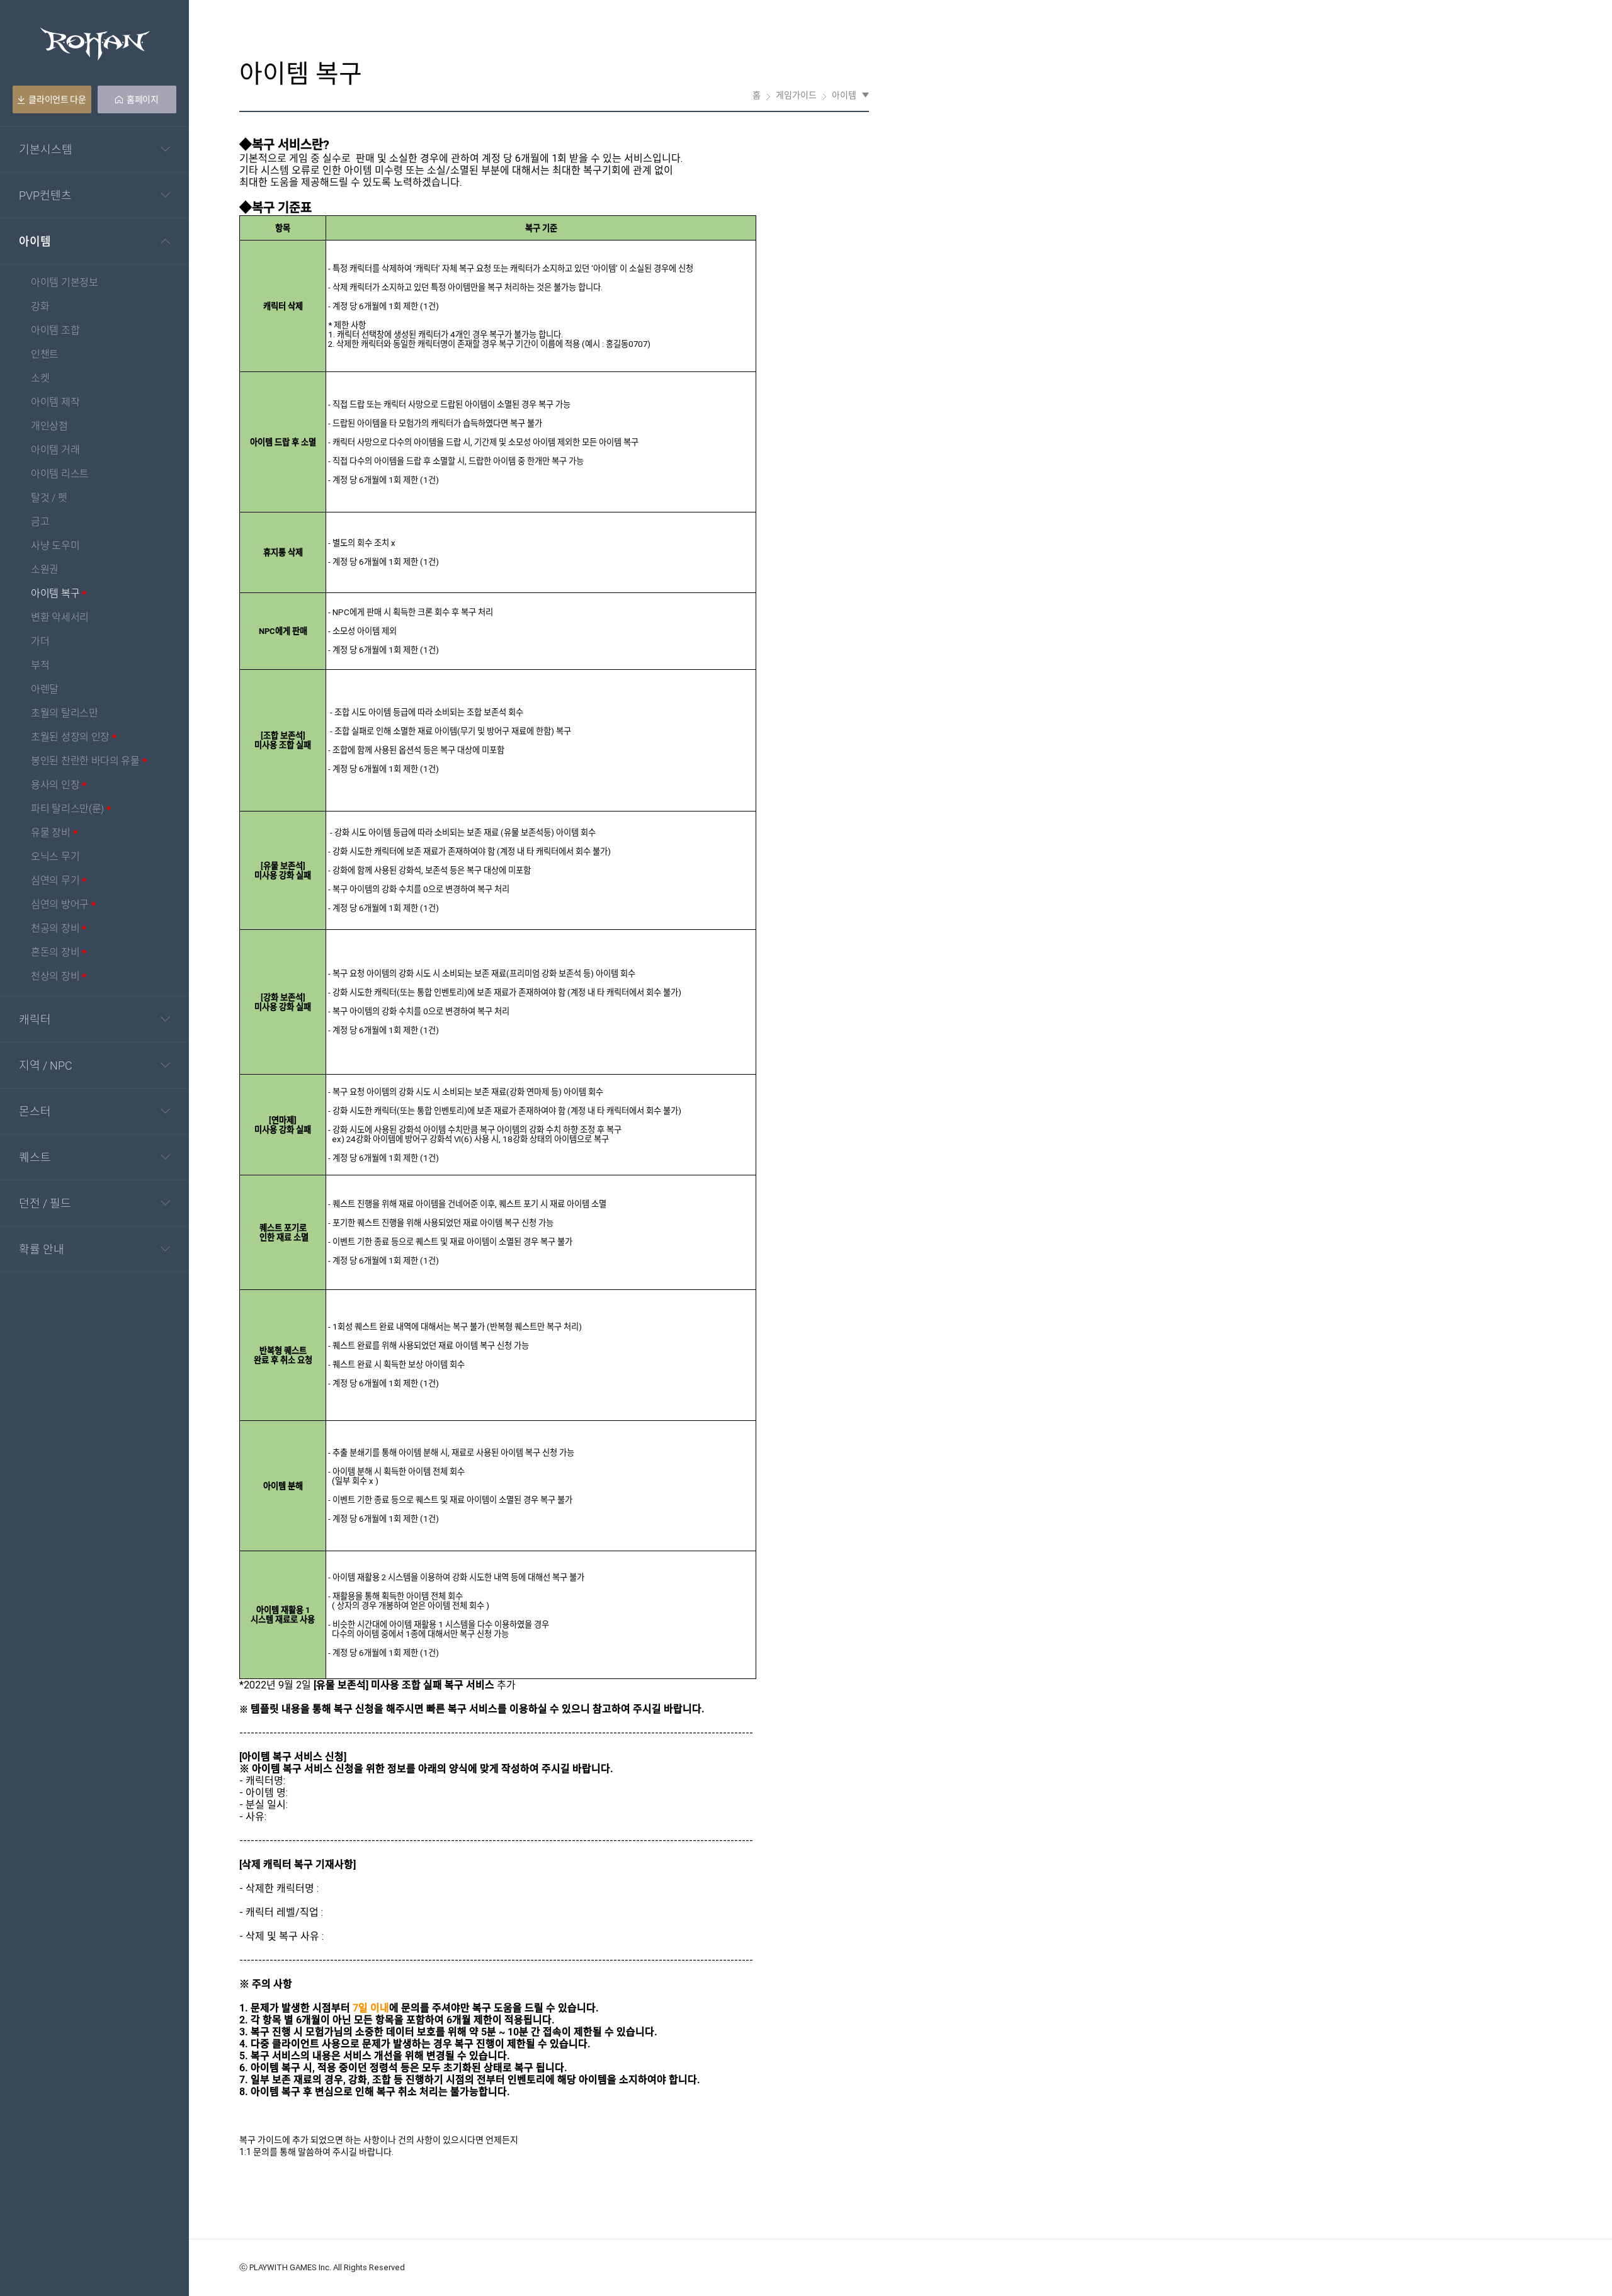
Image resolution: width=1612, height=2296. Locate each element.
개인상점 (49, 427)
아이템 (35, 241)
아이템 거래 (55, 450)
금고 (40, 522)
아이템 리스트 (60, 474)
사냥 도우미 (55, 546)
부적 (40, 666)
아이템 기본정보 (65, 283)
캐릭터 (35, 1019)
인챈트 (45, 355)
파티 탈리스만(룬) (67, 809)
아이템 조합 (55, 331)
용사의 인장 (55, 785)
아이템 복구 (55, 594)
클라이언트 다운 (57, 99)
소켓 (40, 379)
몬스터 (35, 1111)
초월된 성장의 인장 (70, 738)
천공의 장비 (55, 929)
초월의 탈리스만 (65, 714)
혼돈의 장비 (55, 953)
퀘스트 (35, 1157)
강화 (40, 307)
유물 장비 (51, 833)
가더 (40, 642)
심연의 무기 (55, 881)
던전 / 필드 (45, 1203)
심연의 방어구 (60, 905)
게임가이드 (796, 95)
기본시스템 (46, 149)
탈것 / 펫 (49, 498)
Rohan (95, 44)
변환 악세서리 (60, 618)
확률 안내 (42, 1249)
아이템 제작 (55, 403)
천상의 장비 (55, 977)
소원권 (45, 570)
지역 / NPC (46, 1065)
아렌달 (45, 690)
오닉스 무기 (55, 857)
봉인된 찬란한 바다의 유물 (85, 761)
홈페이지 (143, 99)
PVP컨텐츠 (45, 195)
